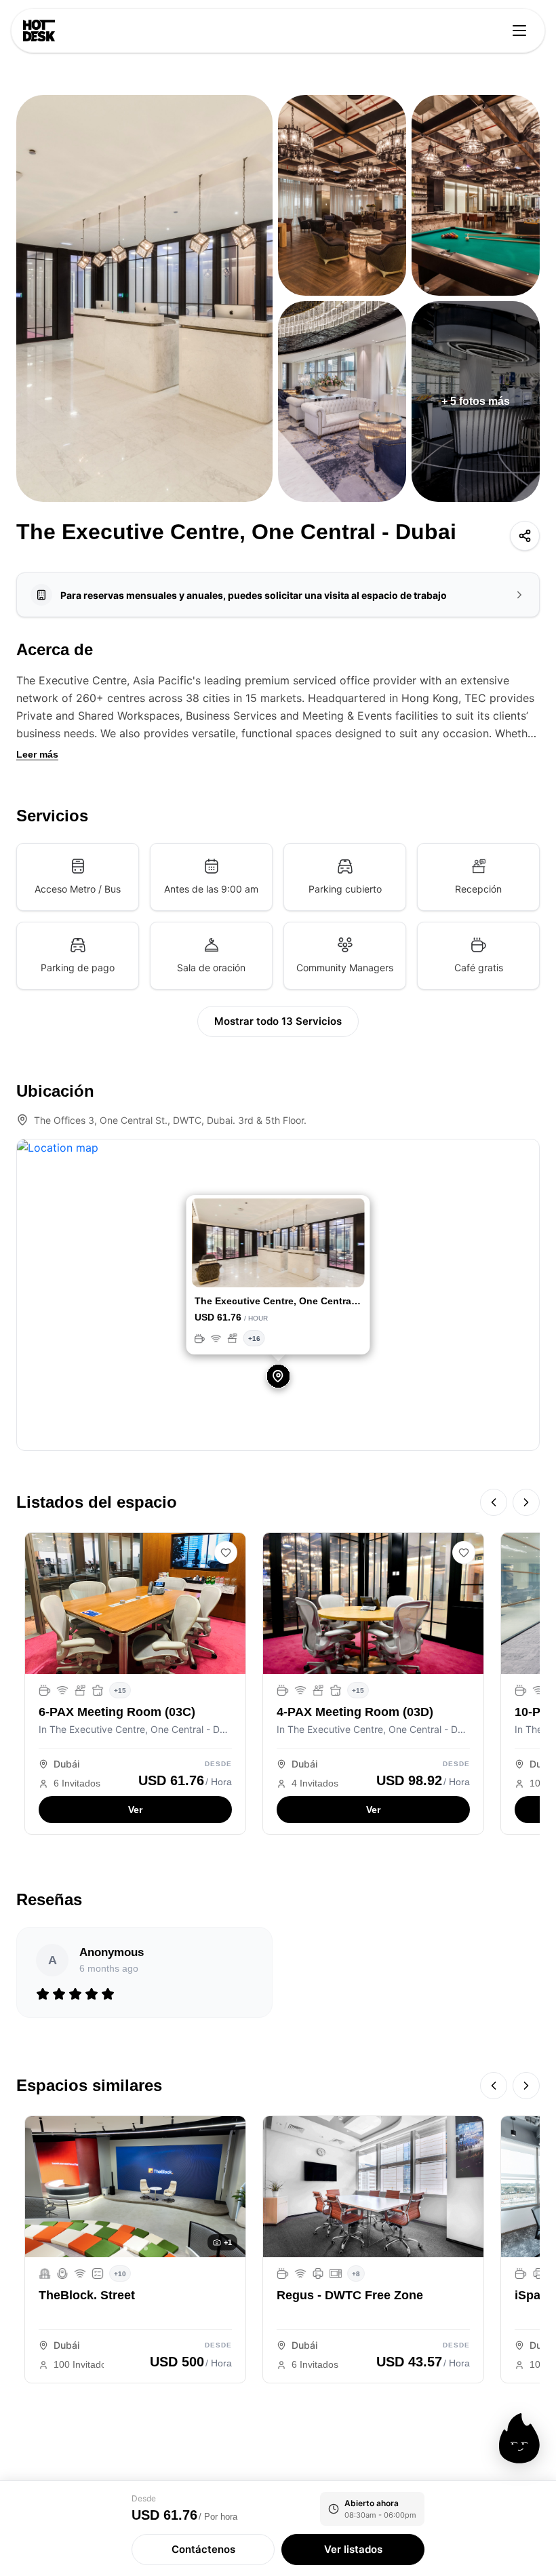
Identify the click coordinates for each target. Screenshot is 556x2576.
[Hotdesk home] (39, 31)
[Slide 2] (234, 1270)
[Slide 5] (270, 1270)
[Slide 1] (222, 1270)
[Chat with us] (519, 2438)
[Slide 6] (282, 1270)
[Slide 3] (246, 1270)
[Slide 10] (331, 1270)
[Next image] (231, 2187)
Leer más (37, 754)
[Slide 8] (307, 1270)
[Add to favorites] (226, 1553)
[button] (205, 1245)
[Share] (525, 536)
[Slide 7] (295, 1270)
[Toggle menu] (519, 31)
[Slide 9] (319, 1270)
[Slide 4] (258, 1270)
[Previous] (494, 1502)
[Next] (526, 1502)
